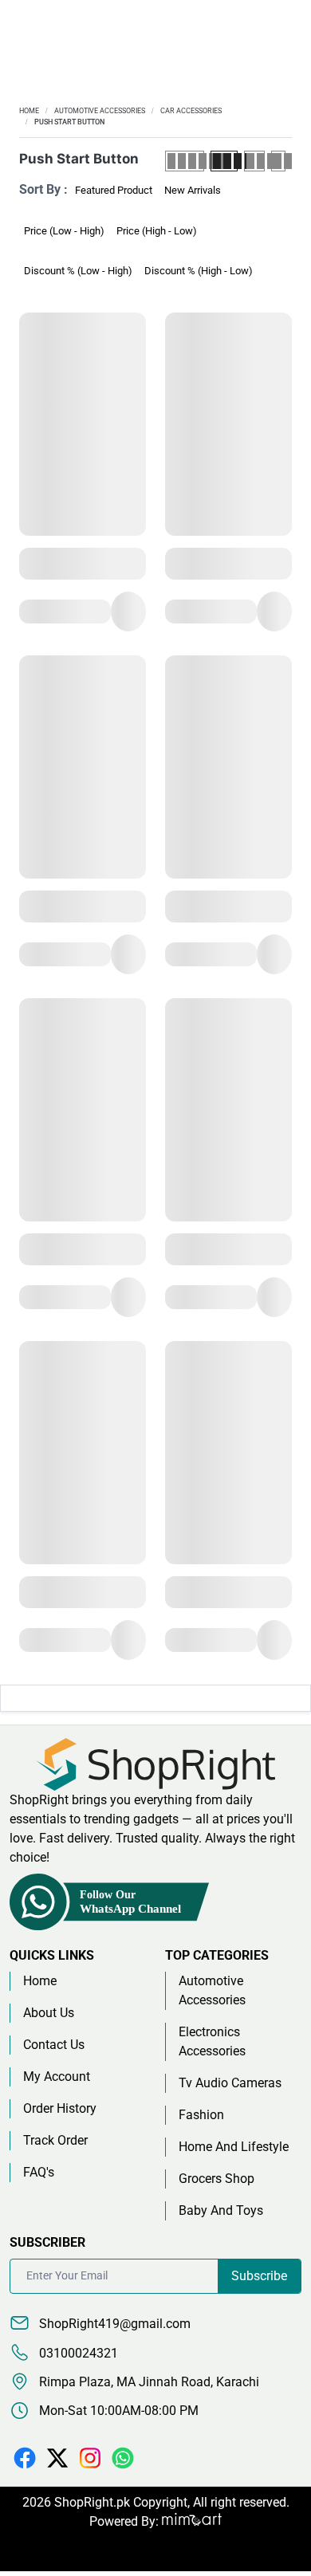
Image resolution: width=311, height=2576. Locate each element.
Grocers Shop (217, 2179)
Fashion (201, 2115)
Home (29, 111)
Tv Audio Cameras (230, 2083)
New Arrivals (193, 190)
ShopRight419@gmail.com (113, 2324)
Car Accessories (191, 111)
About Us (49, 2013)
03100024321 (77, 2353)
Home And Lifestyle (234, 2147)
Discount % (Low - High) (78, 271)
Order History (60, 2108)
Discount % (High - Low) (199, 271)
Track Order (55, 2140)
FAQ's (39, 2172)
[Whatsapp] (123, 2457)
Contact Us (54, 2045)
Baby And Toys (221, 2210)
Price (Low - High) (64, 231)
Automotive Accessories (100, 111)
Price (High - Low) (157, 231)
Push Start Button (69, 122)
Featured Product (114, 190)
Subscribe (259, 2276)
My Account (57, 2077)
